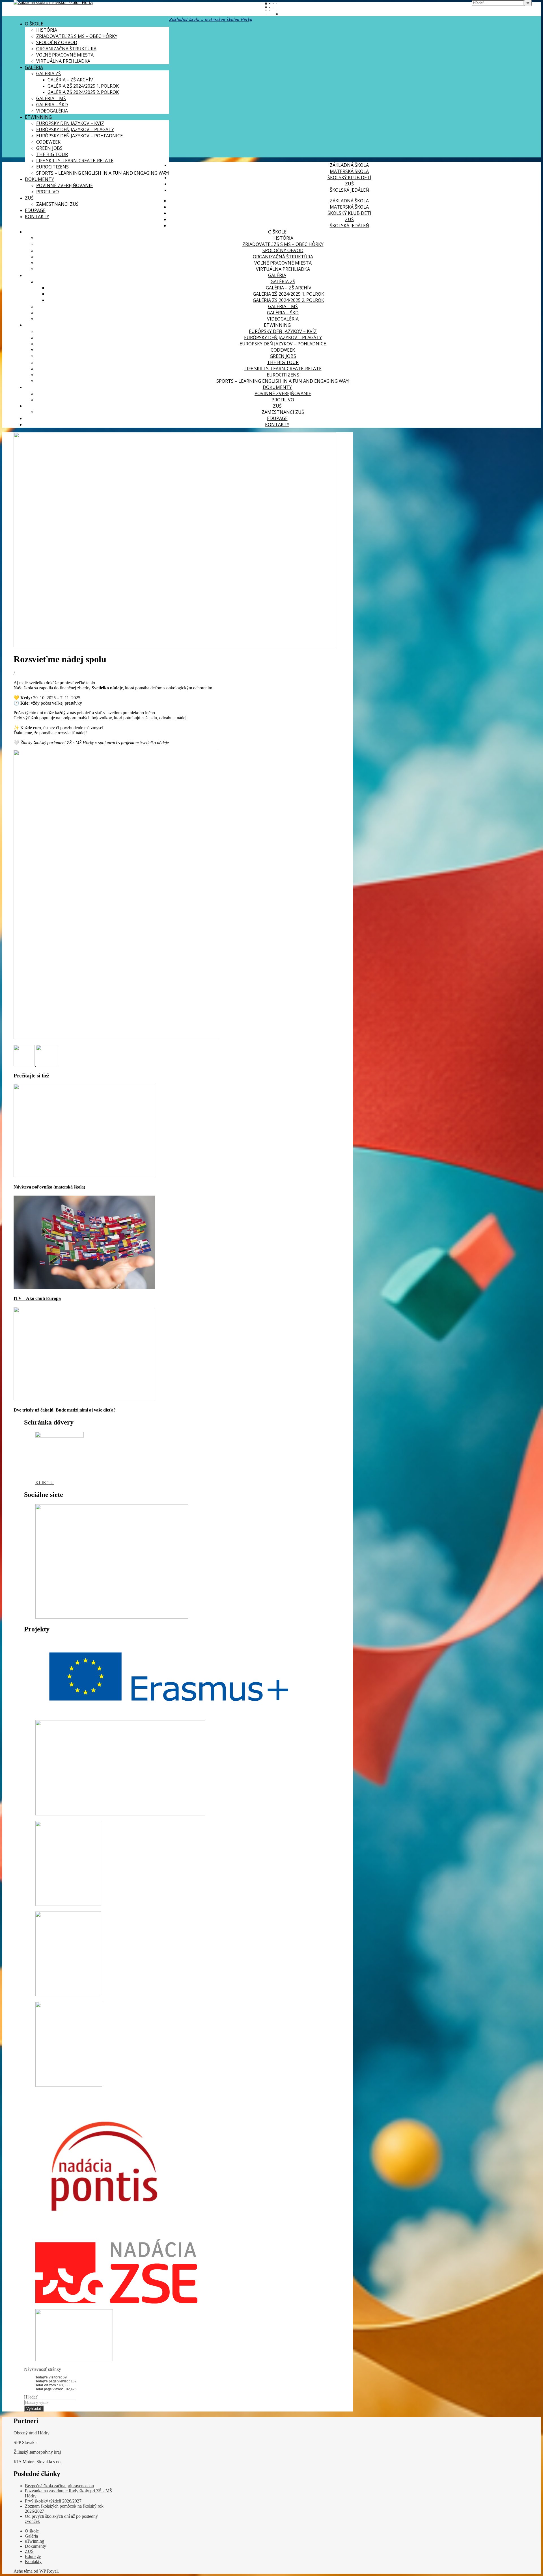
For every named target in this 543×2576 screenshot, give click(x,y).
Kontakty (37, 217)
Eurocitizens (52, 167)
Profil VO (48, 192)
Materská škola (349, 171)
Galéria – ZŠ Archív (70, 80)
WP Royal (49, 2571)
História (47, 30)
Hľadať (31, 2397)
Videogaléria (52, 111)
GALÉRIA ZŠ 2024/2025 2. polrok (83, 92)
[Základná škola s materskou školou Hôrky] (53, 2)
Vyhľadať (34, 2409)
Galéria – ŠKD (52, 105)
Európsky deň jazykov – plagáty (75, 129)
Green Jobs (49, 148)
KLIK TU (45, 1483)
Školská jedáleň (349, 190)
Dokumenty (39, 179)
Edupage (35, 210)
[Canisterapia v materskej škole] (25, 1065)
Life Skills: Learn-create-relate (75, 161)
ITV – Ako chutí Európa (37, 1298)
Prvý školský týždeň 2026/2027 (53, 2501)
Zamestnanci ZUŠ (57, 204)
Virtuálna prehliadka (63, 61)
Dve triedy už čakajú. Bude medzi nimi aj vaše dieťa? (65, 1410)
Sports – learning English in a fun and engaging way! (103, 173)
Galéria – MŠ (51, 98)
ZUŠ (29, 198)
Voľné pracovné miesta (65, 55)
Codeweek (48, 142)
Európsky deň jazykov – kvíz (70, 123)
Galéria (34, 67)
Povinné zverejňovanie (64, 185)
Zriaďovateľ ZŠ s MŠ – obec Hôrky (77, 36)
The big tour (52, 154)
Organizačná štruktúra (66, 49)
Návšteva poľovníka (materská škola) (49, 1187)
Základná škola (349, 165)
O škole (34, 24)
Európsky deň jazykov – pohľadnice (79, 136)
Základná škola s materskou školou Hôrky (211, 20)
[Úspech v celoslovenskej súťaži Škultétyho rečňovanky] (47, 1065)
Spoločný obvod (57, 42)
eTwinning (38, 117)
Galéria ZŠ (49, 73)
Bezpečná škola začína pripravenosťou (59, 2486)
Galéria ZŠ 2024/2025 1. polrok (83, 86)
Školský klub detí (349, 177)
